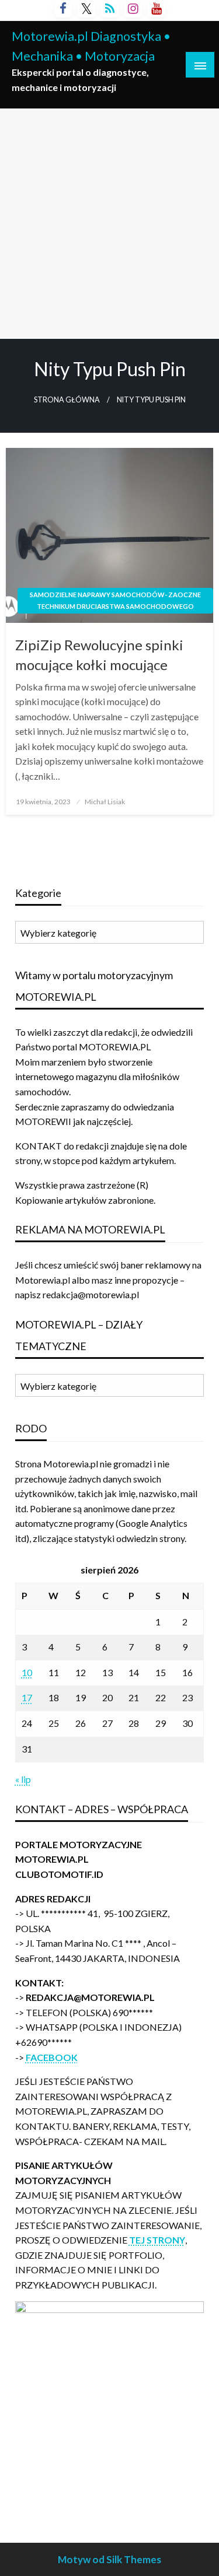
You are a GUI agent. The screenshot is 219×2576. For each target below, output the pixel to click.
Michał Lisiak (105, 802)
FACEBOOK (52, 2057)
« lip (23, 1779)
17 (27, 1697)
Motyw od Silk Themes (109, 2559)
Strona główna (67, 400)
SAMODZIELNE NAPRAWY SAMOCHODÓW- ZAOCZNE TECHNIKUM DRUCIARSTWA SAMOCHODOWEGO (115, 600)
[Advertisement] (109, 224)
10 (27, 1672)
